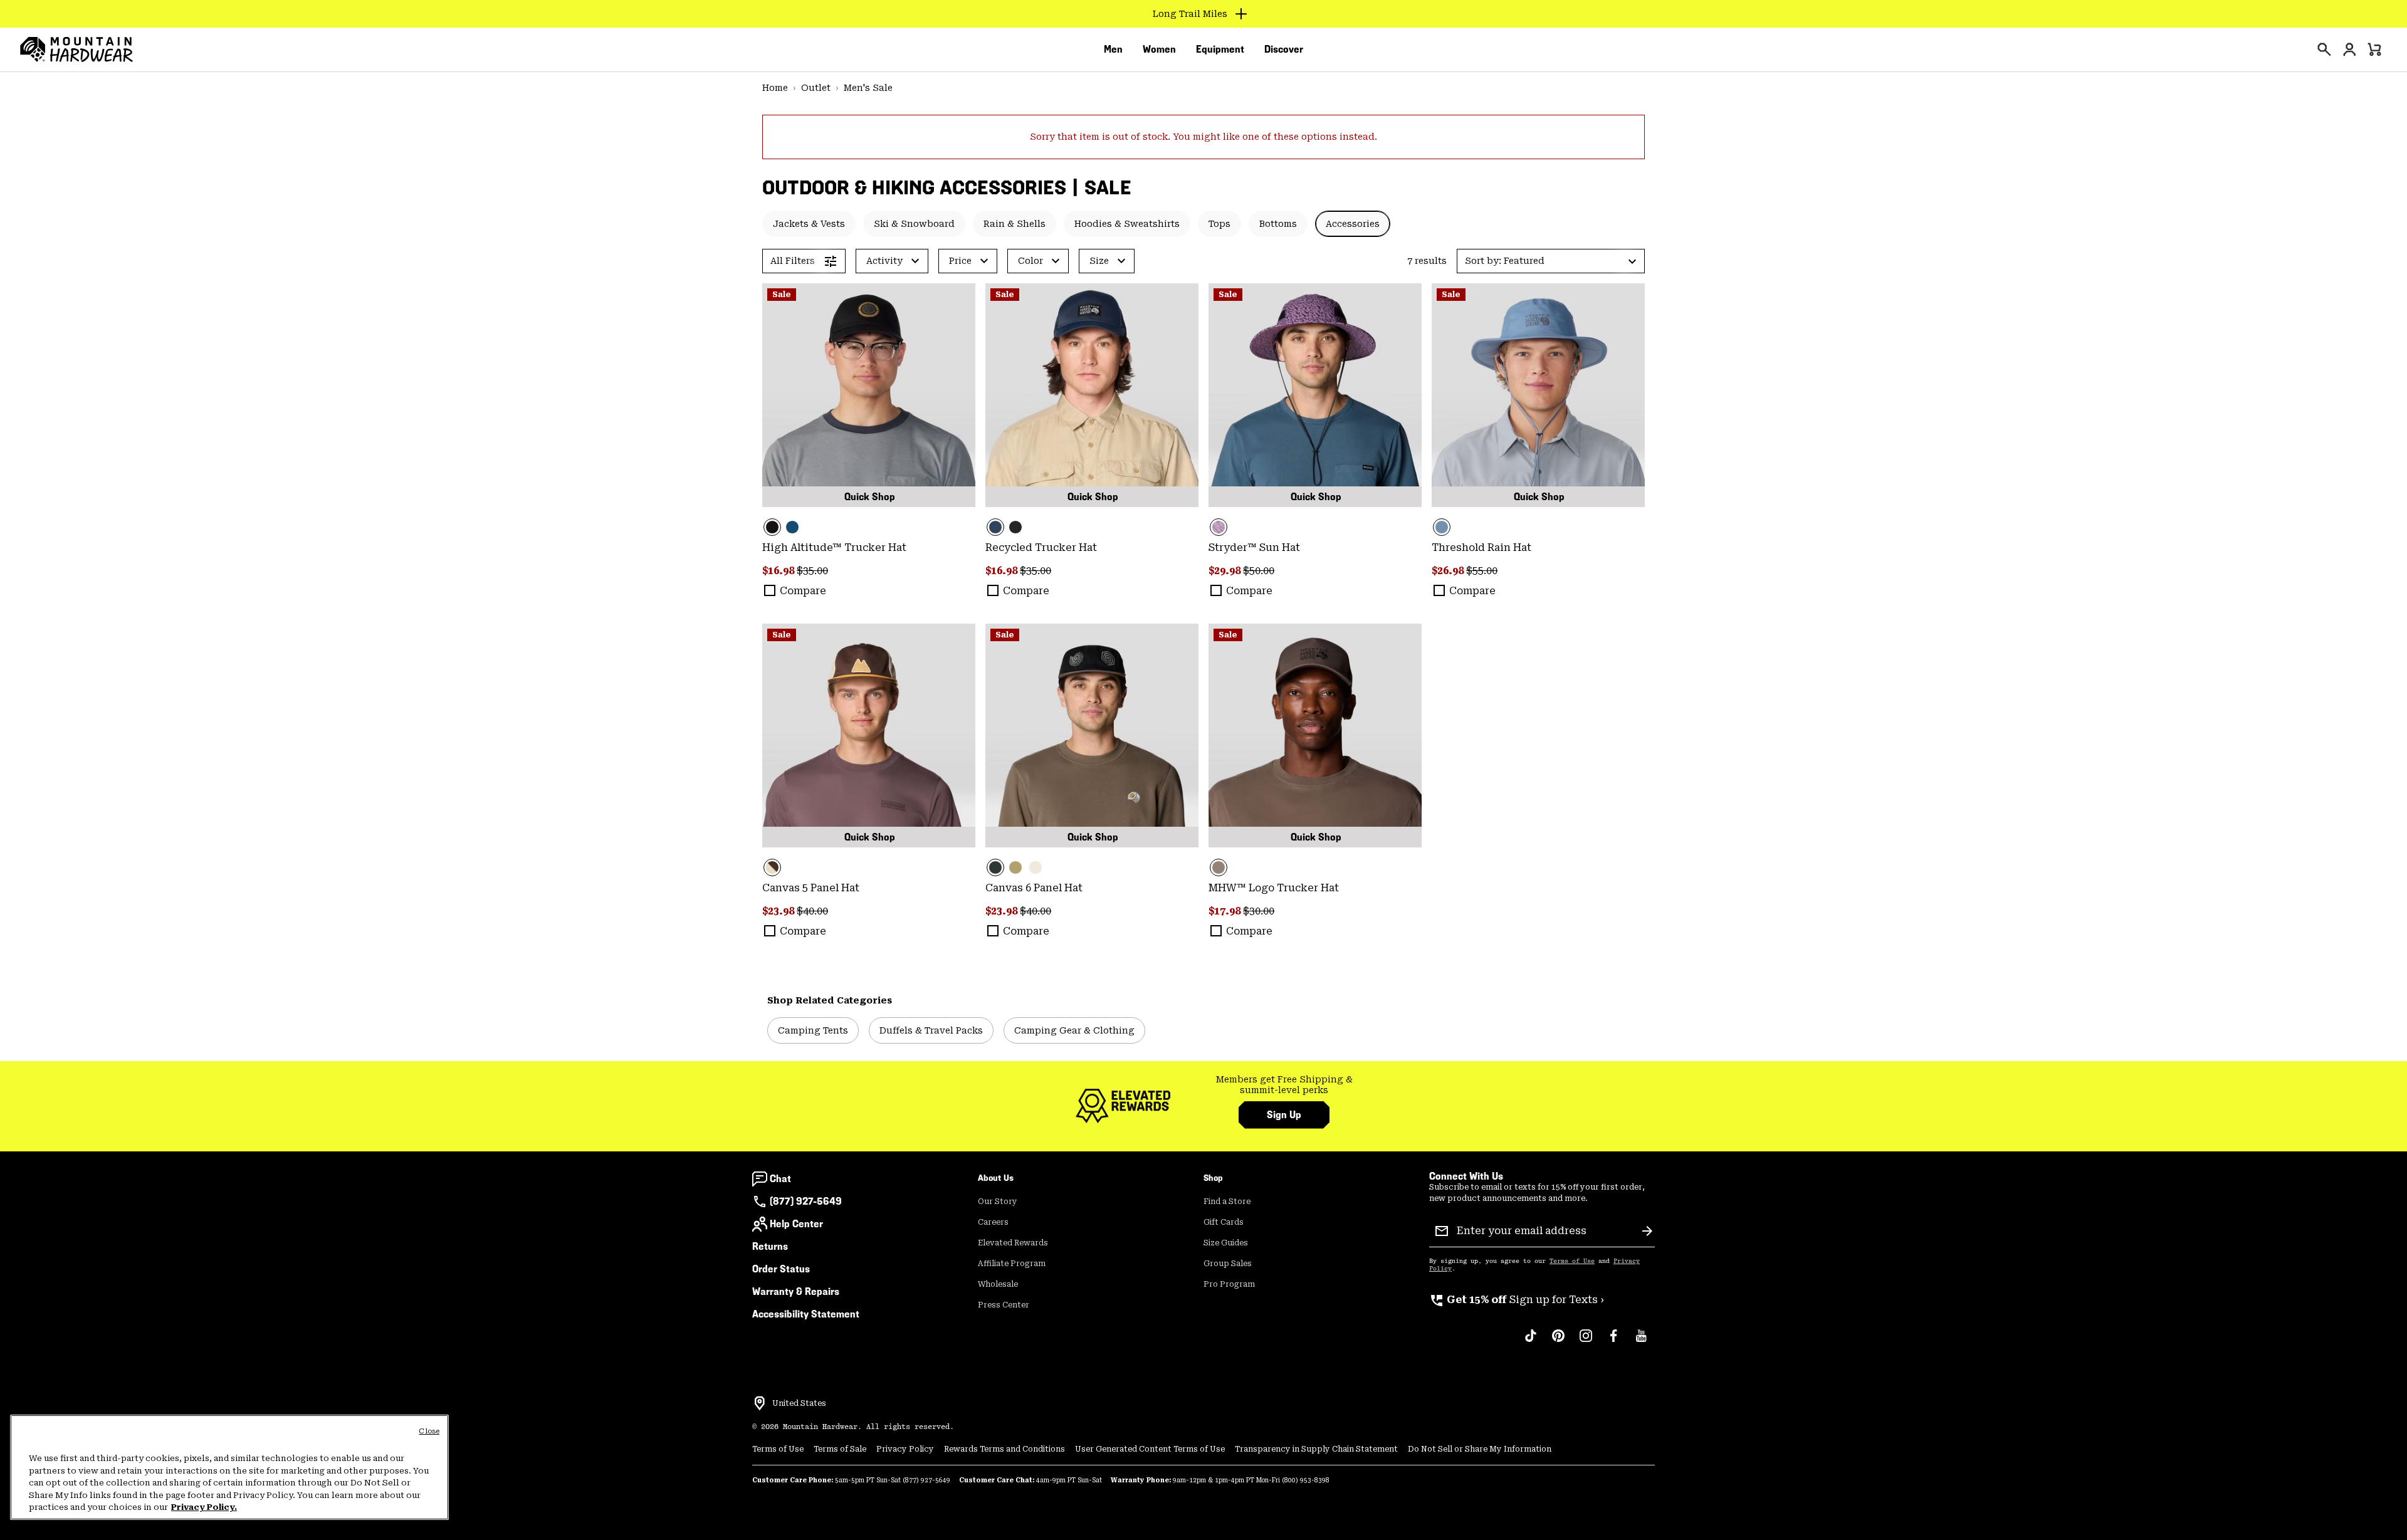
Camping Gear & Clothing (1074, 1030)
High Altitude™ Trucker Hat (834, 547)
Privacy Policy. (204, 1507)
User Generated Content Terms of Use (1150, 1449)
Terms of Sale (840, 1449)
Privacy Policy (905, 1449)
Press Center (1004, 1305)
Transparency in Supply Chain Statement (1316, 1449)
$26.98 (1449, 571)
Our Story (998, 1202)
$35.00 (812, 571)
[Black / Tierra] (1092, 736)
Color (1030, 261)
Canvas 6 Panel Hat (1034, 888)
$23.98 (779, 911)
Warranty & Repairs (796, 1291)
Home (775, 88)
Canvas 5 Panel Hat (811, 888)
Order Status (781, 1269)
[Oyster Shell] (1036, 867)
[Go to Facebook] (1613, 1342)
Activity (884, 261)
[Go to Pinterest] (1558, 1342)
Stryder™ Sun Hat (1254, 547)
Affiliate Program (1012, 1264)
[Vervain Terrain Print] (1315, 395)
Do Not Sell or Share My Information (1480, 1449)
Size (1099, 261)
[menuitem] (1113, 50)
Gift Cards (1224, 1222)
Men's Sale (868, 88)
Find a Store (1227, 1202)
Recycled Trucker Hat (1041, 547)
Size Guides (1226, 1243)
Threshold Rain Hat (1481, 547)
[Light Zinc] (1538, 395)
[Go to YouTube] (1641, 1342)
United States (799, 1403)
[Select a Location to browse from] (760, 1403)
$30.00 (1259, 911)
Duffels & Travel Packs (931, 1030)
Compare (803, 591)
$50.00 (1259, 571)
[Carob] (869, 736)
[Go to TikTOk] (1531, 1342)
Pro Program (1229, 1284)
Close (429, 1431)
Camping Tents (813, 1030)
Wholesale (998, 1284)
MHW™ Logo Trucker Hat (1274, 888)
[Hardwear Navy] (1092, 395)
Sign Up (1284, 1115)
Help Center (796, 1224)
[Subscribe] (1647, 1231)
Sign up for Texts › (1517, 1300)
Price (960, 261)
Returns (770, 1246)
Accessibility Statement (806, 1314)
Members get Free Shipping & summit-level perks (1284, 1085)
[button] (1551, 261)
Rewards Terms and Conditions (1004, 1449)
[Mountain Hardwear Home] (76, 50)
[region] (229, 1467)
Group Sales (1228, 1264)
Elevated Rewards (1013, 1243)
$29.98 (1226, 571)
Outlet (816, 88)
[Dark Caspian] (792, 527)
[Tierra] (1315, 736)
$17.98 (1226, 911)
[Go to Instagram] (1586, 1342)
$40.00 (812, 911)
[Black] (869, 395)
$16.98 (779, 571)
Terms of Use (1572, 1261)
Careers (993, 1222)
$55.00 (1482, 571)
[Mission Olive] (1015, 867)
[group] (1284, 1085)
